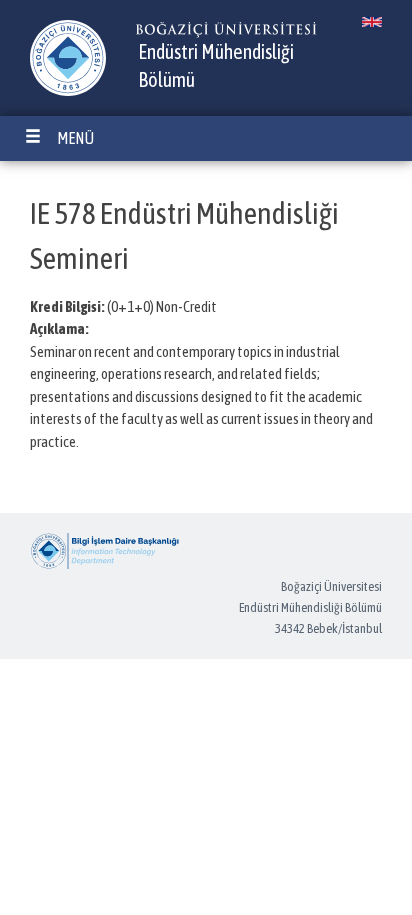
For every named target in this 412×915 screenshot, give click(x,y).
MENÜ (75, 138)
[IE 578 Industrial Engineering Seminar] (371, 22)
